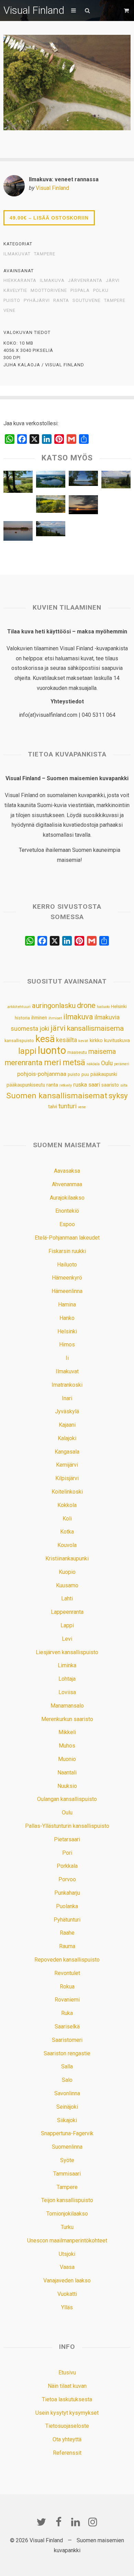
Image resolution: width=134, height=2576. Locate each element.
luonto (52, 1050)
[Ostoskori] (127, 11)
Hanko (67, 1318)
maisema (102, 1052)
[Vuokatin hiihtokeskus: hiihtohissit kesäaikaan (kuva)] (116, 481)
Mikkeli (67, 1732)
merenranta (24, 1063)
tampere (115, 301)
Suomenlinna (67, 2147)
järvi (113, 281)
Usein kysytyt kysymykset (67, 2413)
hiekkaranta (20, 281)
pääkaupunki (104, 1074)
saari (94, 1085)
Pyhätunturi (67, 1920)
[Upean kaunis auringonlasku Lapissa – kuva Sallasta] (83, 506)
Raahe (67, 1933)
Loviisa (67, 1692)
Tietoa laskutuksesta (67, 2399)
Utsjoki (67, 2254)
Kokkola (67, 1505)
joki (44, 1029)
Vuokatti (67, 2294)
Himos (67, 1345)
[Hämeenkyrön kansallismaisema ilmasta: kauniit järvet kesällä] (51, 481)
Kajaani (67, 1425)
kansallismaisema (95, 1028)
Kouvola (67, 1545)
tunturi (68, 1106)
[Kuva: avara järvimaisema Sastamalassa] (83, 480)
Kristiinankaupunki (67, 1559)
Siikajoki (67, 2120)
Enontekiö (67, 1211)
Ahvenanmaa (67, 1184)
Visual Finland (34, 10)
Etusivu (67, 2373)
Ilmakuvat (17, 254)
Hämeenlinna (67, 1291)
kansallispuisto (19, 1041)
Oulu (107, 1063)
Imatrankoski (67, 1385)
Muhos (67, 1746)
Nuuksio (67, 1786)
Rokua (67, 1987)
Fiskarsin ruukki (67, 1251)
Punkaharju (67, 1893)
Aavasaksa (67, 1171)
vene (9, 310)
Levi (67, 1639)
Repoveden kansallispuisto (67, 1960)
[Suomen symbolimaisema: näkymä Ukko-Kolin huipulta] (51, 530)
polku (101, 291)
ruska (80, 1085)
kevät (83, 1041)
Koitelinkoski (67, 1492)
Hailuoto (67, 1265)
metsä (74, 1062)
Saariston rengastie (67, 2053)
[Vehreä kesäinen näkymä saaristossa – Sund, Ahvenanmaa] (51, 506)
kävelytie (15, 291)
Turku (67, 2227)
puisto (12, 301)
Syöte (67, 2160)
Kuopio (67, 1572)
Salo (67, 2080)
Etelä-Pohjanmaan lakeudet (67, 1238)
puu (85, 1074)
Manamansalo (67, 1706)
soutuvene (87, 301)
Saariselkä (67, 2027)
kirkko (96, 1041)
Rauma (67, 1946)
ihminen (39, 1018)
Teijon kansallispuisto (67, 2200)
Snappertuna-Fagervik (67, 2133)
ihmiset (55, 1018)
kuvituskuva (117, 1041)
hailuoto (103, 1007)
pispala (80, 291)
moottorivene (49, 291)
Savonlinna (67, 2093)
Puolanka (67, 1906)
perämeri (122, 1064)
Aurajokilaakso (67, 1198)
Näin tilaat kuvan (67, 2386)
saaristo (110, 1085)
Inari (67, 1398)
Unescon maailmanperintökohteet (67, 2241)
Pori (67, 1853)
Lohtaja (67, 1679)
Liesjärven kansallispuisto (67, 1652)
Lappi (67, 1625)
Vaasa (67, 2267)
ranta (61, 301)
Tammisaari (67, 2174)
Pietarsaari (67, 1839)
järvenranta (85, 281)
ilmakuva (52, 281)
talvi (53, 1107)
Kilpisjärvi (67, 1478)
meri (53, 1062)
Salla (67, 2066)
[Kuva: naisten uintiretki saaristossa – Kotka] (18, 533)
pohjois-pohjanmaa (42, 1074)
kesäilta (66, 1040)
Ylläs (67, 2307)
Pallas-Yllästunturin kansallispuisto (67, 1826)
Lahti (67, 1598)
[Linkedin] (76, 2522)
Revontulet (67, 1973)
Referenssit (67, 2453)
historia (22, 1018)
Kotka (67, 1532)
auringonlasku (54, 1006)
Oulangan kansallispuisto (67, 1799)
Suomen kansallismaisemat (57, 1096)
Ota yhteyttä (67, 2439)
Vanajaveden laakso (67, 2280)
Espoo (67, 1224)
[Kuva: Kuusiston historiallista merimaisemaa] (18, 483)
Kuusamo (67, 1585)
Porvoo (67, 1879)
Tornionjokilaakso (67, 2214)
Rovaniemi (67, 2000)
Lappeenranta (67, 1612)
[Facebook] (58, 2522)
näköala (93, 1064)
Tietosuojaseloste (67, 2426)
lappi (27, 1051)
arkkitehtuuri (19, 1007)
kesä (45, 1039)
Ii (67, 1358)
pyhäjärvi (37, 301)
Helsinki (119, 1006)
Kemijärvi (67, 1465)
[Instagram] (93, 2522)
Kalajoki (67, 1438)
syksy (118, 1096)
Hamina (67, 1305)
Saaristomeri (67, 2040)
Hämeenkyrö (67, 1278)
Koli (67, 1519)
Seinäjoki (67, 2107)
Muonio (67, 1759)
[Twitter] (41, 2522)
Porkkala (67, 1866)
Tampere (45, 254)
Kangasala (67, 1452)
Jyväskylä (67, 1411)
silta (124, 1085)
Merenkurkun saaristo (67, 1719)
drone (86, 1005)
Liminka (67, 1665)
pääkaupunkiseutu (26, 1085)
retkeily (66, 1085)
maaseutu (77, 1052)
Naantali (67, 1773)
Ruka (67, 2013)
